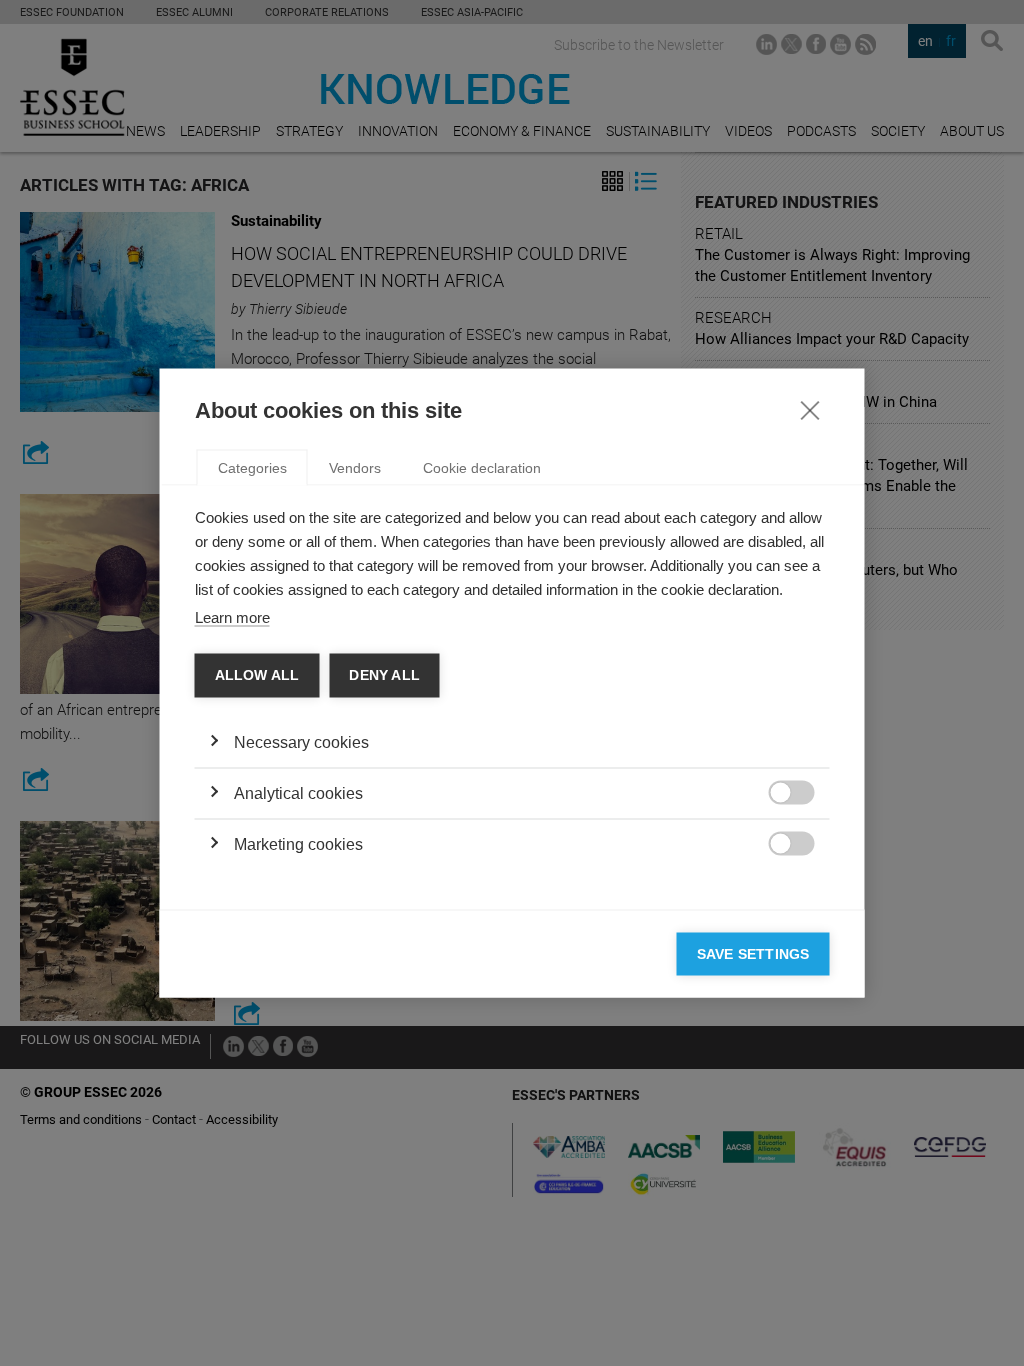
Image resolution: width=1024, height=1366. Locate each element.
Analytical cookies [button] (298, 792)
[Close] (810, 410)
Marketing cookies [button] (298, 843)
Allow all (257, 675)
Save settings (753, 953)
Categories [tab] (252, 468)
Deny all (384, 675)
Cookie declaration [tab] (482, 468)
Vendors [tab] (355, 468)
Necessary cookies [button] (301, 741)
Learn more (232, 617)
